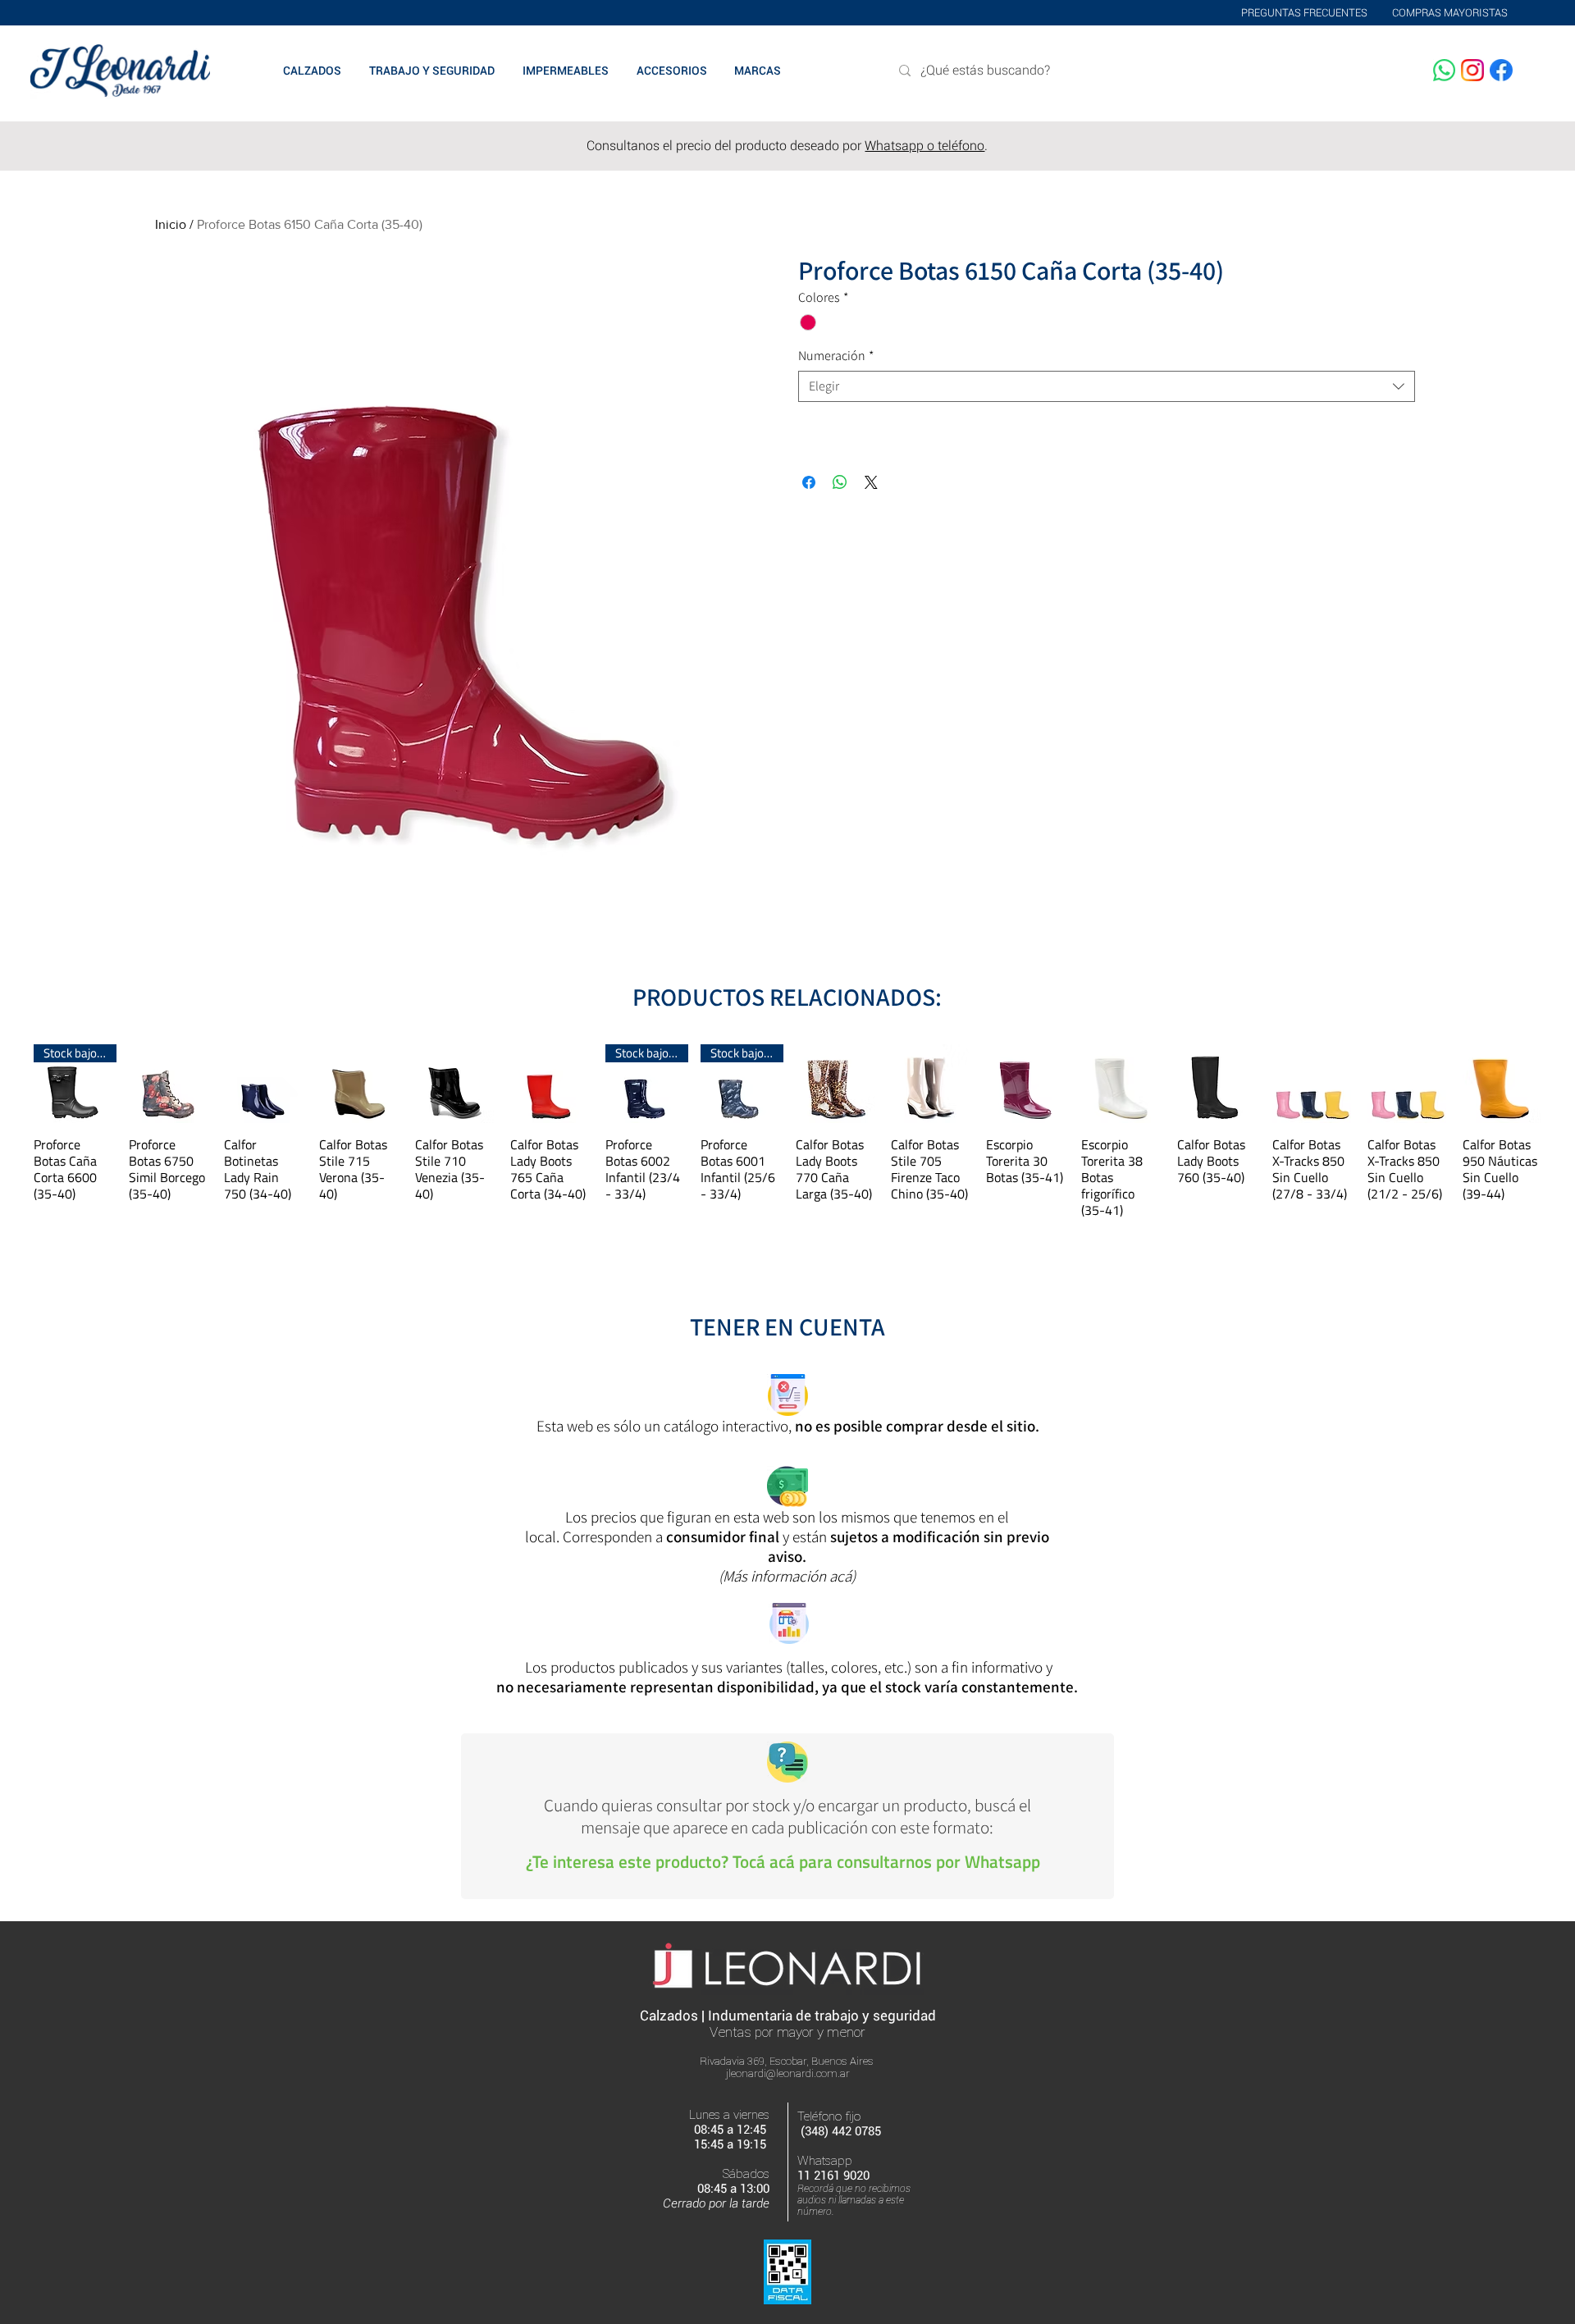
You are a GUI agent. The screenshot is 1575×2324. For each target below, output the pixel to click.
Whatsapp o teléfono (924, 146)
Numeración (836, 356)
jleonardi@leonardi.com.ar (788, 2073)
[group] (787, 1131)
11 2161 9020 (833, 2176)
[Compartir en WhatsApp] (840, 482)
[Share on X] (871, 482)
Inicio (171, 224)
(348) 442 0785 (841, 2131)
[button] (757, 71)
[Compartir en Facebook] (809, 482)
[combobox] (1107, 386)
